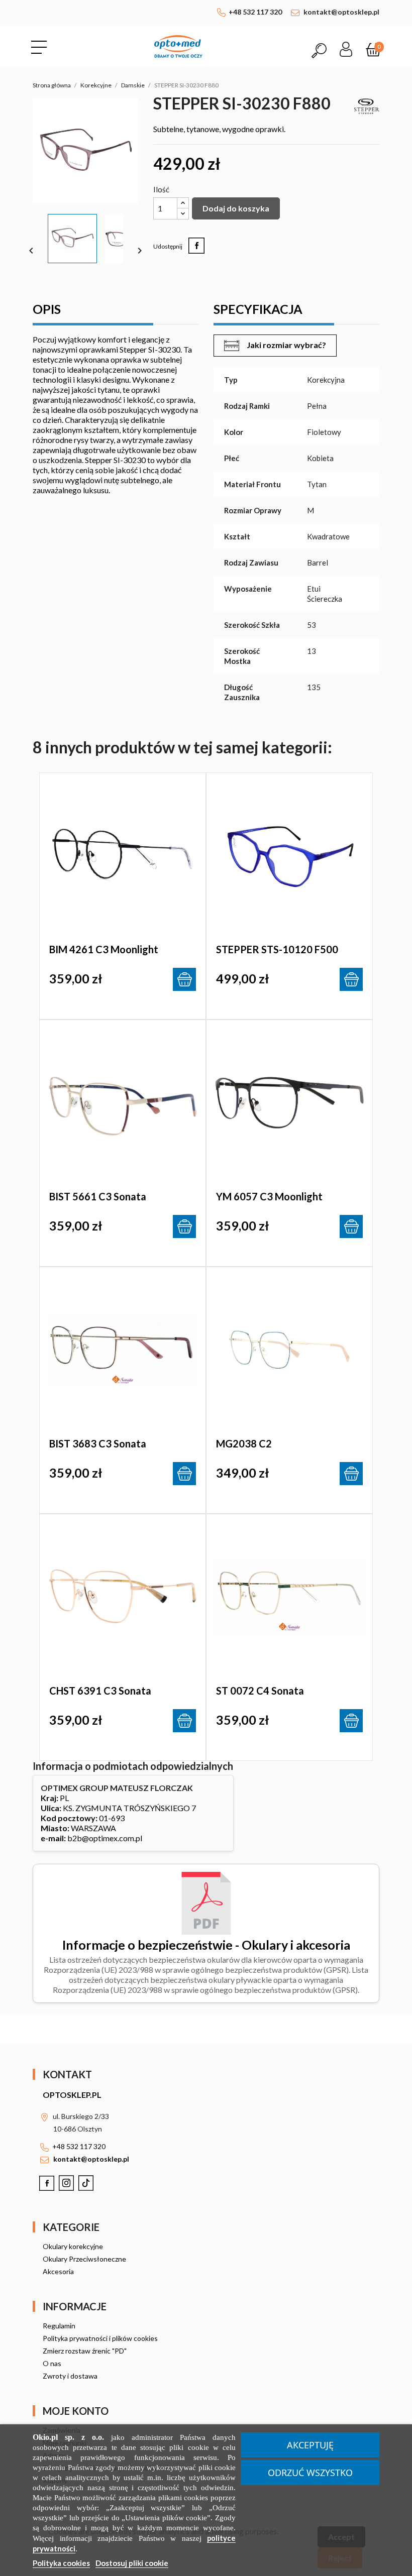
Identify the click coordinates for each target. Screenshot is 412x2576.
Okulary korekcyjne (73, 2246)
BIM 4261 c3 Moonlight (104, 949)
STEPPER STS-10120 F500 (277, 949)
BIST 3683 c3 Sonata (98, 1443)
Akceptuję (310, 2445)
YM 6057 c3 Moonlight (269, 1196)
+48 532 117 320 (255, 12)
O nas (52, 2363)
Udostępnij (196, 246)
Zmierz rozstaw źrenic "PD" (85, 2351)
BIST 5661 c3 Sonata (98, 1196)
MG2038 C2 (244, 1443)
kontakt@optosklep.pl (341, 12)
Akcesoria (58, 2271)
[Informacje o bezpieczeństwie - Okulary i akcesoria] (206, 1902)
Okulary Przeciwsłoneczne (84, 2259)
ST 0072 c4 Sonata (260, 1691)
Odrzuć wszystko (310, 2473)
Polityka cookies (61, 2563)
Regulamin (59, 2326)
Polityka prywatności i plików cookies (100, 2338)
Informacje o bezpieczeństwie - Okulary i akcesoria (206, 1945)
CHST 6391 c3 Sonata (100, 1691)
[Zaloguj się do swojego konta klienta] (346, 46)
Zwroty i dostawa (70, 2376)
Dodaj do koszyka (236, 208)
